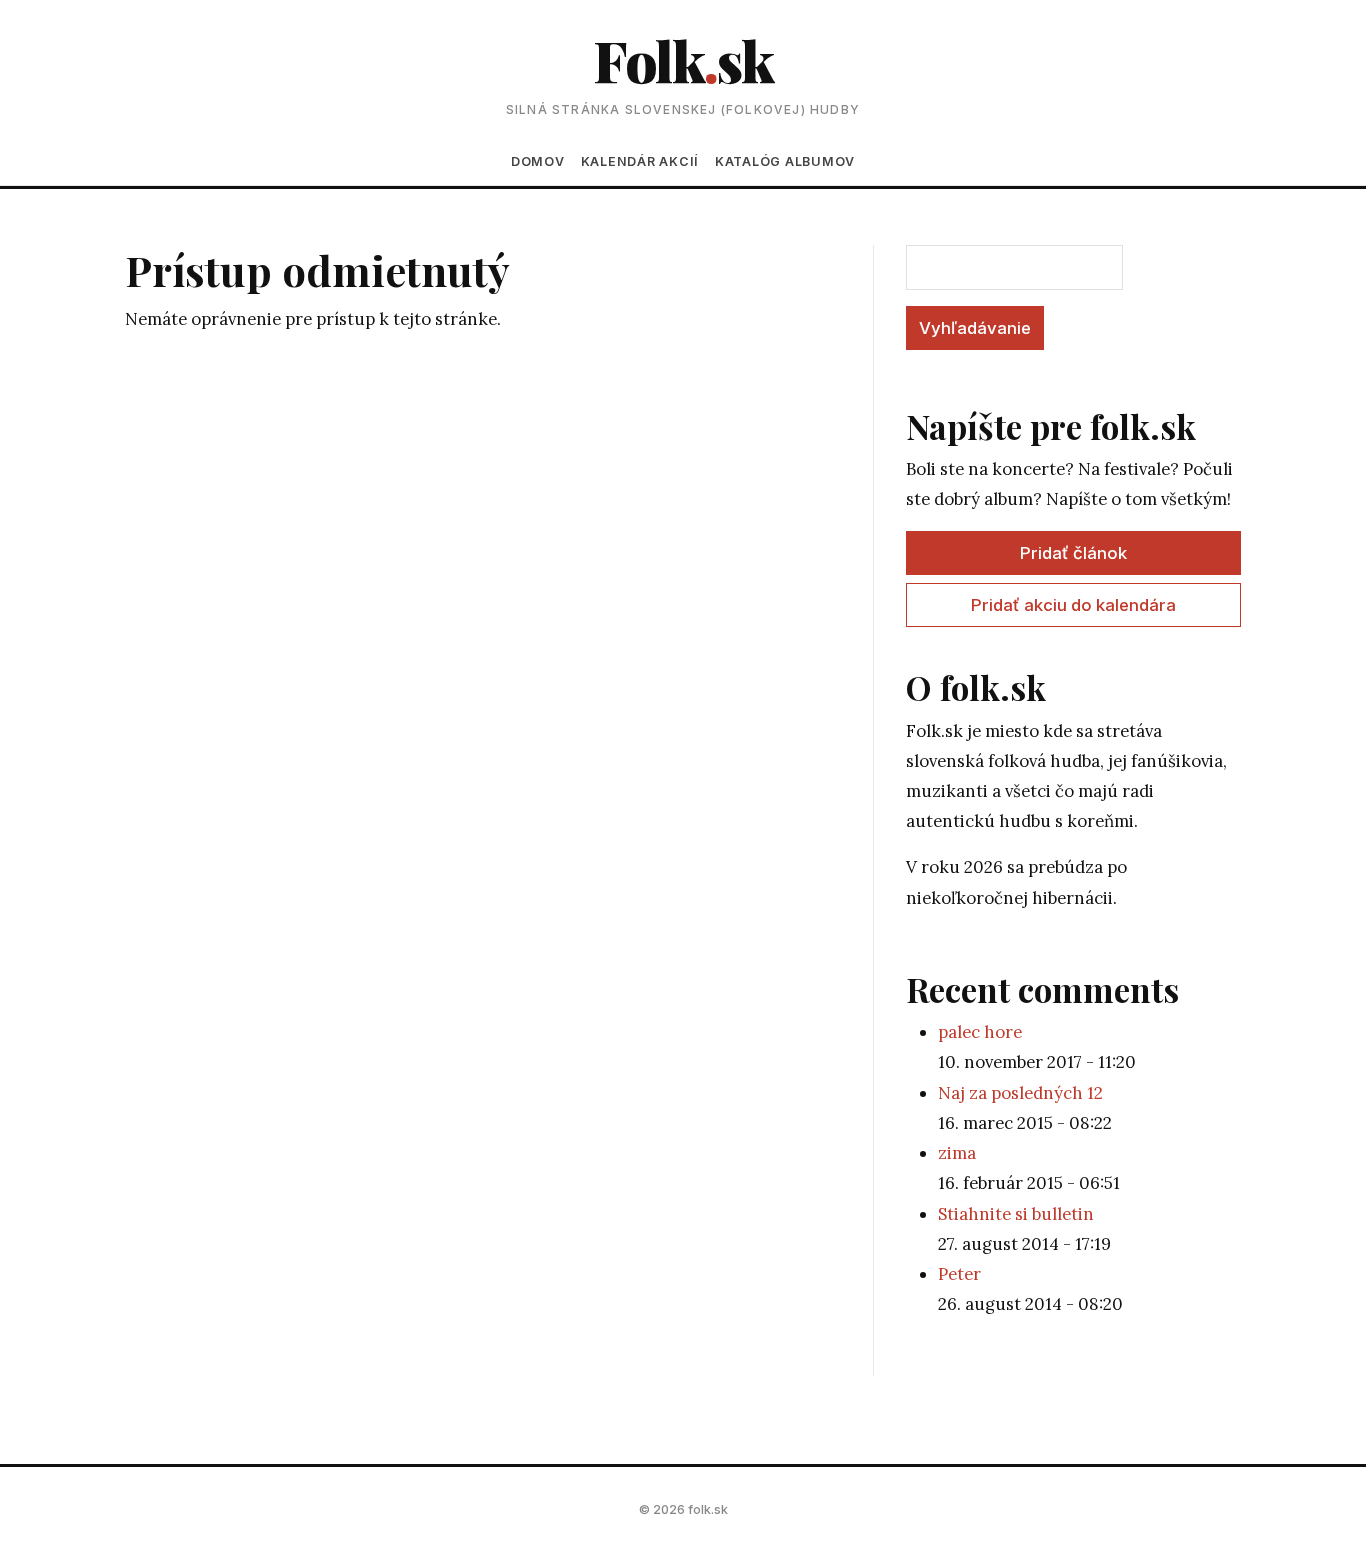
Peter (959, 1274)
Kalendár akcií (640, 161)
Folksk (683, 59)
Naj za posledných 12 (1020, 1093)
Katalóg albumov (785, 161)
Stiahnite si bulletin (1016, 1214)
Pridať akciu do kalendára (1073, 605)
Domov (538, 161)
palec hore (980, 1032)
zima (957, 1153)
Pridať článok (1073, 553)
